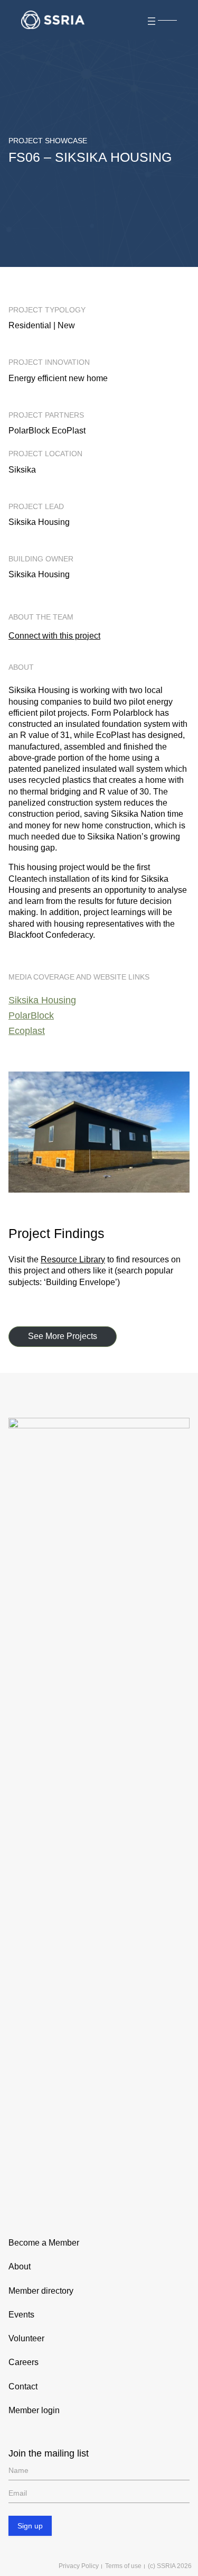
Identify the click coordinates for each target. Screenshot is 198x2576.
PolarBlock (31, 1015)
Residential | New (42, 325)
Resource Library (73, 1259)
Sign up (30, 2526)
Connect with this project (54, 636)
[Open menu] (161, 20)
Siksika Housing (42, 1000)
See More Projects (63, 1336)
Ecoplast (27, 1031)
